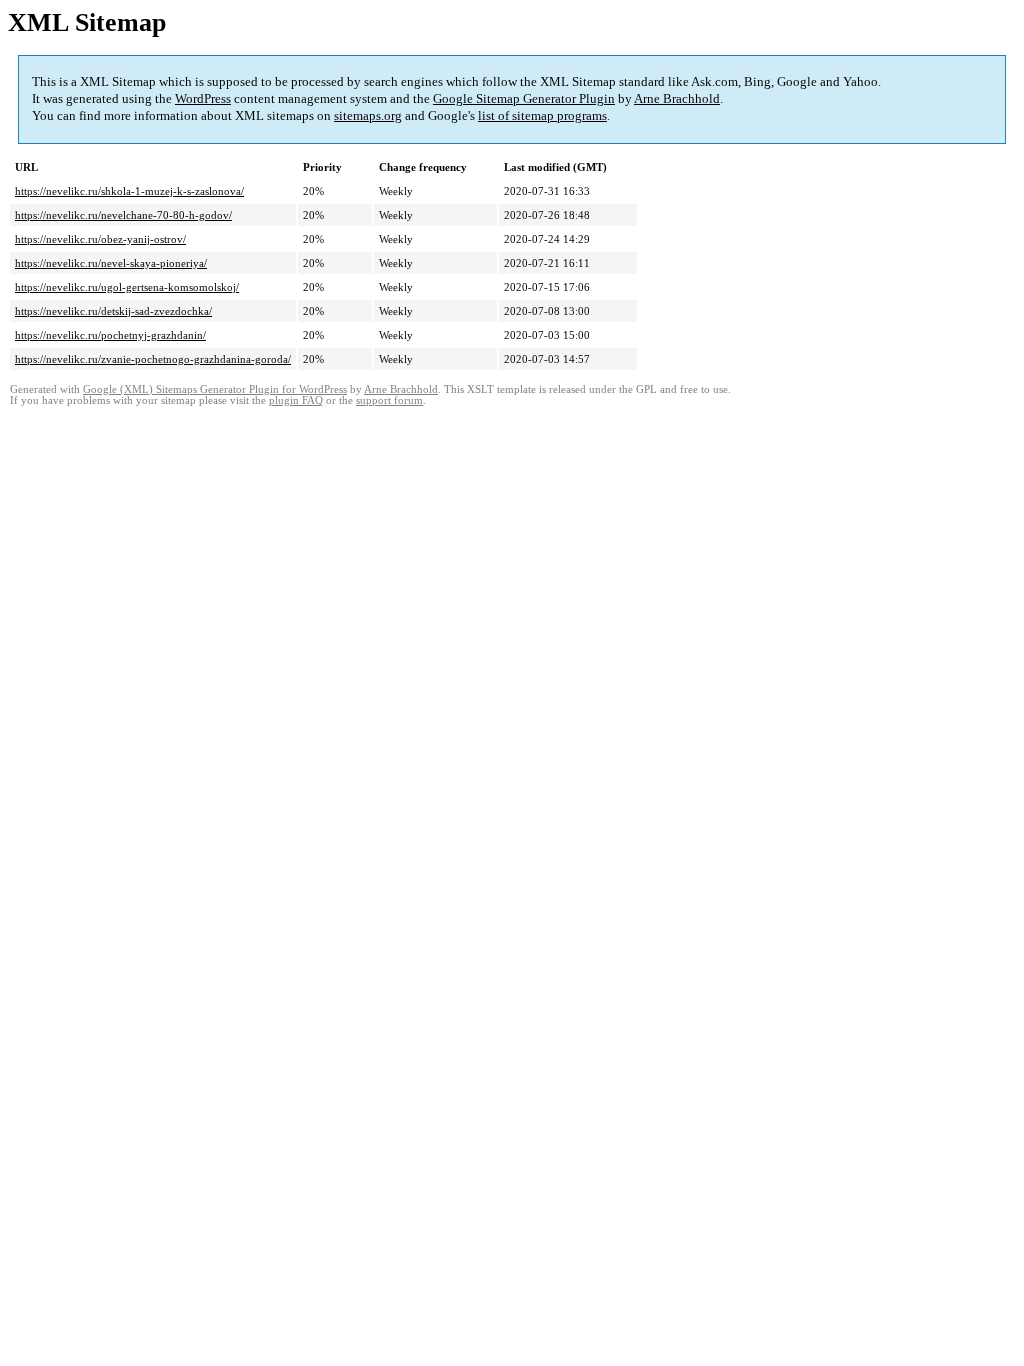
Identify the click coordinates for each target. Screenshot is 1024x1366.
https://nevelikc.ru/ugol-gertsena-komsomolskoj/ (127, 287)
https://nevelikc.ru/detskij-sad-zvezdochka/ (113, 311)
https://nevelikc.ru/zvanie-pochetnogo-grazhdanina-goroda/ (153, 359)
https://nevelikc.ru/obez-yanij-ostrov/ (100, 239)
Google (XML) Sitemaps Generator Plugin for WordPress (215, 389)
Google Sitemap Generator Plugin (524, 98)
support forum (389, 400)
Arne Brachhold (677, 98)
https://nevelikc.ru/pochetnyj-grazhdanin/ (110, 335)
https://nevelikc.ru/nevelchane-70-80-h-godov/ (123, 215)
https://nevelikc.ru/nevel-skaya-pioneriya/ (111, 263)
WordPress (203, 98)
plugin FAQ (296, 400)
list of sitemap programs (542, 115)
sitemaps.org (368, 115)
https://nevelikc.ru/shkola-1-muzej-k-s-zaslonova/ (129, 191)
